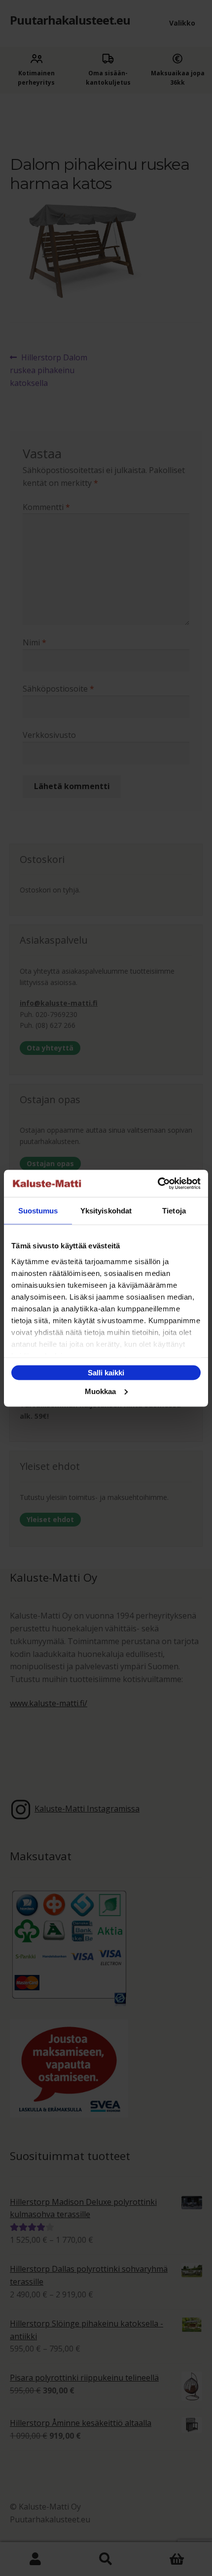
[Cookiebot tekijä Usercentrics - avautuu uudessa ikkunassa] (158, 1183)
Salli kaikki (106, 1373)
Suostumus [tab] (38, 1211)
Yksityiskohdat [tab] (106, 1211)
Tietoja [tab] (174, 1211)
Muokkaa (100, 1391)
